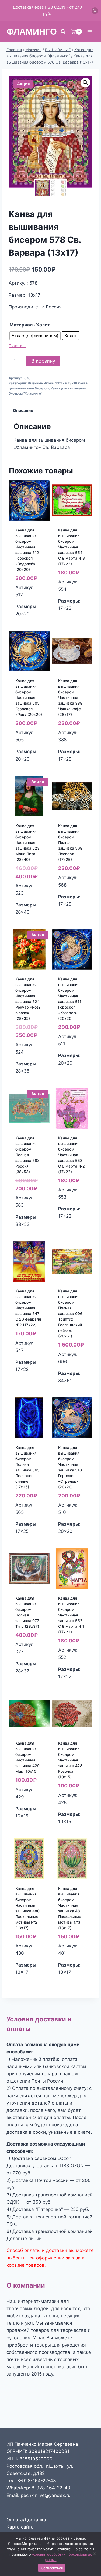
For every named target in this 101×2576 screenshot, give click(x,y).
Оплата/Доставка (26, 2520)
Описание (23, 410)
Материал (21, 325)
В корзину (43, 361)
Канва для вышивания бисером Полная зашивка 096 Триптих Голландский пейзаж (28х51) (70, 1313)
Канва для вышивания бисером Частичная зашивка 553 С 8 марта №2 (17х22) (72, 1155)
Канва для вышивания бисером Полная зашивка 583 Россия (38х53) (27, 1155)
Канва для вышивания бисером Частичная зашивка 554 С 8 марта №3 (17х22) (72, 547)
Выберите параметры (28, 623)
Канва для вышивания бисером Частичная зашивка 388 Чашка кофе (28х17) (70, 698)
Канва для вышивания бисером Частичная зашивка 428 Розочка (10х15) (70, 1760)
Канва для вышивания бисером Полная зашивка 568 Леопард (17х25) (70, 843)
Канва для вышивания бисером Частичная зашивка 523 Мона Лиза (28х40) (27, 843)
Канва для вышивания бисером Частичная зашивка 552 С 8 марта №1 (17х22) (71, 1615)
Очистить (18, 346)
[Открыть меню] (90, 31)
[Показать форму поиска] (63, 32)
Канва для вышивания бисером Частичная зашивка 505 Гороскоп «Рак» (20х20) (29, 698)
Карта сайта (20, 2527)
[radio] (35, 336)
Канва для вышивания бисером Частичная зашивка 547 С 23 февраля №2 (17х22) (28, 1308)
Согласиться (52, 2568)
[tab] (50, 411)
